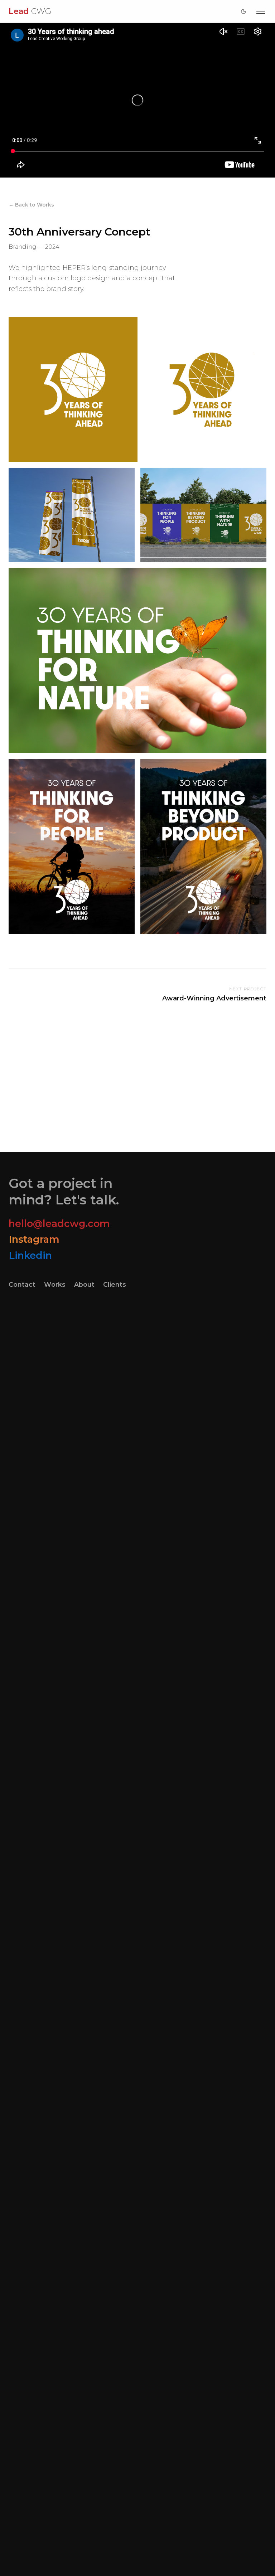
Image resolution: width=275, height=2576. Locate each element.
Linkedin (30, 1253)
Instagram (34, 1236)
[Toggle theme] (243, 11)
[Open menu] (261, 11)
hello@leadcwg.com (59, 1221)
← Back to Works (31, 205)
